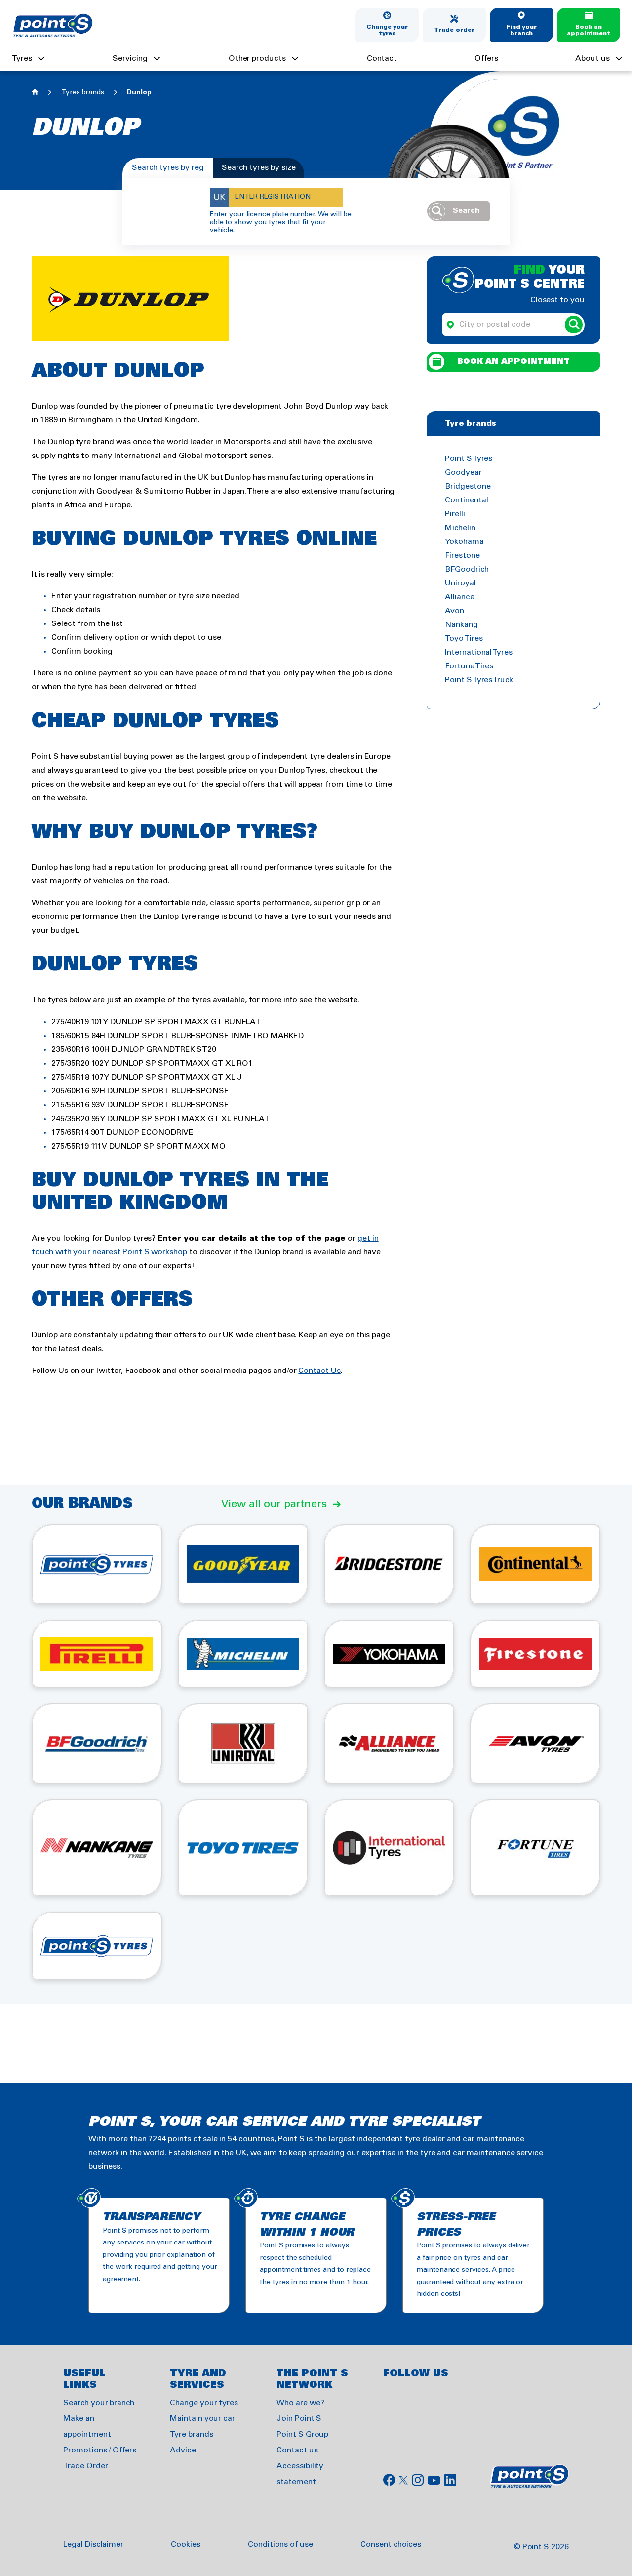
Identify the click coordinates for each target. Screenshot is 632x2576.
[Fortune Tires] (535, 1848)
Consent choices (391, 2545)
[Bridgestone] (389, 1564)
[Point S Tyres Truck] (97, 1946)
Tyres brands (83, 93)
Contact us (297, 2450)
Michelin (460, 528)
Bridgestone (468, 486)
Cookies (186, 2545)
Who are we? (300, 2403)
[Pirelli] (97, 1654)
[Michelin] (243, 1654)
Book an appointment (589, 30)
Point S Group (302, 2434)
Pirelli (455, 514)
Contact (382, 59)
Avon (454, 611)
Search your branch (99, 2403)
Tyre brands (191, 2434)
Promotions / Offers (100, 2450)
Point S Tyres (469, 459)
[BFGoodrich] (97, 1744)
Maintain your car (202, 2419)
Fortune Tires (469, 666)
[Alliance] (389, 1744)
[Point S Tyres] (97, 1564)
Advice (183, 2450)
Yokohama (464, 542)
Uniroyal (460, 583)
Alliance (460, 597)
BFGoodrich (467, 569)
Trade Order (85, 2466)
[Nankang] (97, 1848)
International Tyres (479, 652)
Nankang (461, 625)
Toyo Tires (464, 639)
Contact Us (319, 1371)
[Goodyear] (243, 1564)
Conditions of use (280, 2545)
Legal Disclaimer (93, 2545)
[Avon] (535, 1744)
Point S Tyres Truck (479, 680)
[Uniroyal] (243, 1744)
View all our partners (274, 1504)
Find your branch (522, 30)
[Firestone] (535, 1654)
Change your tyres (387, 30)
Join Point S (299, 2419)
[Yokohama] (389, 1654)
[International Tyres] (389, 1848)
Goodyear (463, 473)
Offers (486, 59)
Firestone (462, 556)
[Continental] (535, 1564)
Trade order (454, 30)
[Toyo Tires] (243, 1848)
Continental (466, 500)
